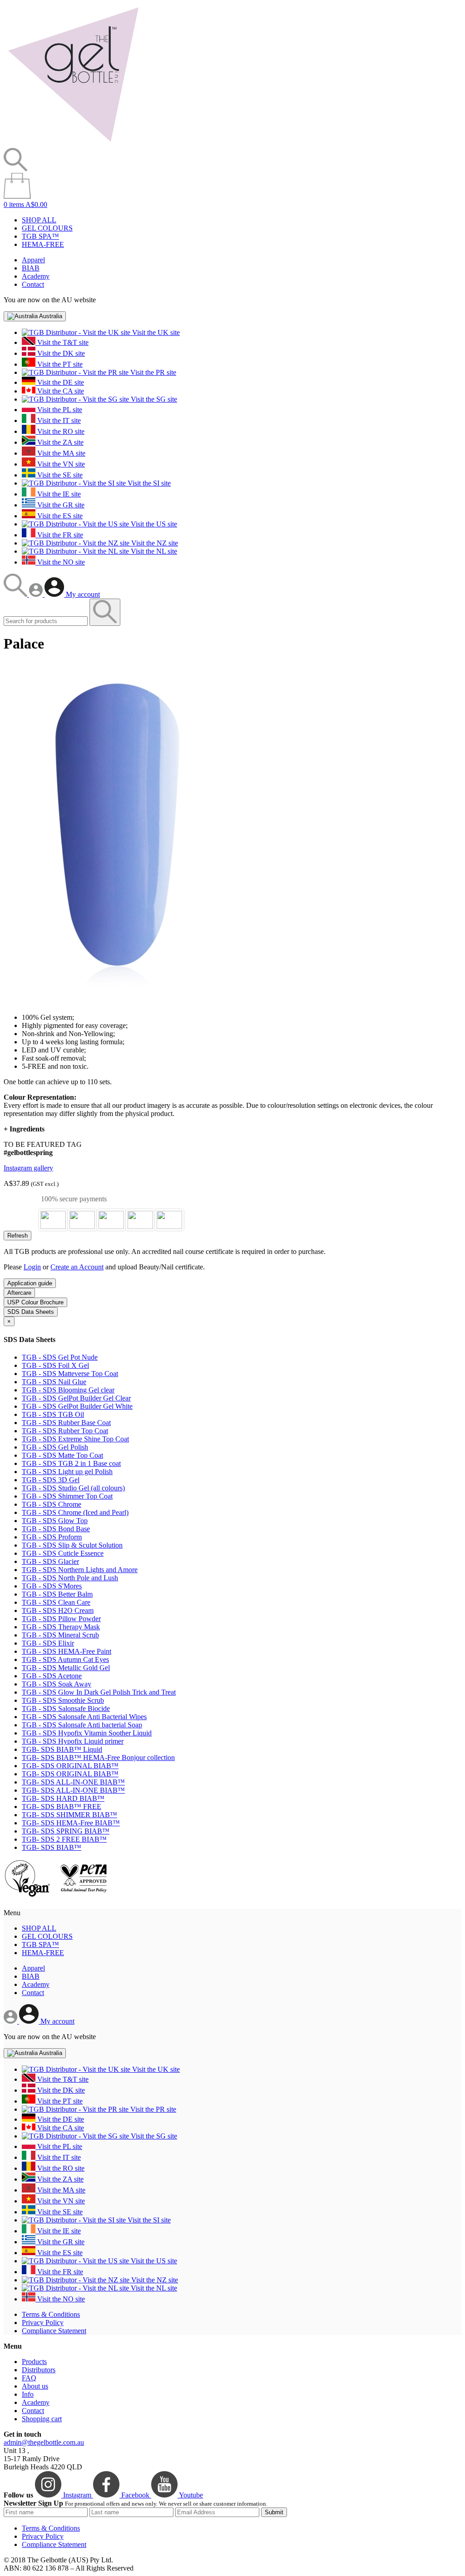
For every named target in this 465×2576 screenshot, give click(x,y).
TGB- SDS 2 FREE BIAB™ (64, 1839)
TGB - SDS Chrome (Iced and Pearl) (75, 1512)
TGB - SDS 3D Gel (51, 1480)
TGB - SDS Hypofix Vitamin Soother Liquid (87, 1733)
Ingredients (24, 1129)
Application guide (30, 1283)
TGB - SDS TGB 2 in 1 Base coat (71, 1463)
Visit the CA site (60, 391)
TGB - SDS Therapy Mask (61, 1627)
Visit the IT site (58, 420)
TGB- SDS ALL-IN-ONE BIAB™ (73, 1782)
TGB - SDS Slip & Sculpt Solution (72, 1545)
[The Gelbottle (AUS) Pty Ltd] (73, 144)
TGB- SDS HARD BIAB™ (63, 1798)
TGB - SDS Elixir (48, 1643)
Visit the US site (153, 524)
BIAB (31, 268)
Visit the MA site (60, 453)
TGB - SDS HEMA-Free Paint (67, 1651)
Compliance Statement (54, 2331)
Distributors (39, 2370)
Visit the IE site (58, 494)
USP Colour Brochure (35, 1302)
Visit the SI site (148, 483)
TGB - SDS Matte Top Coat (62, 1455)
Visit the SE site (59, 475)
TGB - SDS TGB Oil (53, 1414)
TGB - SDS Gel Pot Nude (60, 1357)
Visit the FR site (59, 535)
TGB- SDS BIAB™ (52, 1847)
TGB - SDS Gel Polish (55, 1447)
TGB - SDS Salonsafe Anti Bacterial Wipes (84, 1717)
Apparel (33, 260)
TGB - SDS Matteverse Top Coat (70, 1374)
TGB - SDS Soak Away (57, 1684)
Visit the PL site (59, 410)
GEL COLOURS (47, 228)
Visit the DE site (60, 382)
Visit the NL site (153, 551)
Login (32, 1267)
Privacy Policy (43, 2323)
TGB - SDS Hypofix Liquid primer (73, 1741)
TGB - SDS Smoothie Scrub (63, 1700)
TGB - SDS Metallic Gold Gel (66, 1668)
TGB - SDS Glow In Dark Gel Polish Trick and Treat (99, 1692)
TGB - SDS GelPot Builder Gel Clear (76, 1398)
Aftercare (19, 1293)
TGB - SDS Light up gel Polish (67, 1472)
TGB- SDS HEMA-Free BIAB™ (71, 1823)
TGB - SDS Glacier (50, 1561)
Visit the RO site (60, 431)
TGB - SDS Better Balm (57, 1594)
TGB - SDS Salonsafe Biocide (66, 1708)
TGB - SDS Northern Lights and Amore (80, 1570)
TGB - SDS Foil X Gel (55, 1365)
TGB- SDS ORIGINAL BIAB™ (70, 1766)
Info (28, 2394)
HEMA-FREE (43, 244)
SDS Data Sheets (31, 1312)
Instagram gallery (28, 1168)
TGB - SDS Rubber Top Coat (65, 1431)
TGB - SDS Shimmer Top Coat (67, 1496)
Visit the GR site (60, 505)
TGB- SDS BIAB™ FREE (62, 1807)
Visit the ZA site (59, 442)
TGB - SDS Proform (52, 1537)
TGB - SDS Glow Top (55, 1521)
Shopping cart (42, 2419)
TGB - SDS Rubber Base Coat (66, 1423)
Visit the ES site (59, 516)
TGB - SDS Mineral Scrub (60, 1635)
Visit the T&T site (62, 342)
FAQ (29, 2378)
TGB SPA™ (40, 236)
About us (35, 2386)
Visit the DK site (60, 353)
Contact (33, 284)
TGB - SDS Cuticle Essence (63, 1553)
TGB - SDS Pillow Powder (61, 1619)
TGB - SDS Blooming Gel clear (68, 1390)
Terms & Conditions (51, 2314)
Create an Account (77, 1267)
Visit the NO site (60, 562)
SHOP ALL (39, 220)
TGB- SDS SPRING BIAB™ (66, 1831)
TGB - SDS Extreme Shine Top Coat (75, 1439)
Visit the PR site (152, 372)
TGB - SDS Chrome (52, 1504)
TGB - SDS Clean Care (56, 1602)
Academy (36, 276)
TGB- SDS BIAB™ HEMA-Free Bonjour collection (98, 1757)
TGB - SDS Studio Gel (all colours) (73, 1488)
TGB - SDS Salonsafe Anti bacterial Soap (82, 1725)
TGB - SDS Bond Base (56, 1529)
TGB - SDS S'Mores (52, 1586)
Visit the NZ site (154, 543)
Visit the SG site (153, 399)
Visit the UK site (155, 332)
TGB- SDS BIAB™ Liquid (62, 1749)
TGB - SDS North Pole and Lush (70, 1578)
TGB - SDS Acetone (52, 1676)
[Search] (16, 594)
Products (34, 2362)
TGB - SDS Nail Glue (54, 1382)
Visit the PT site (59, 364)
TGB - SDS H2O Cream (58, 1610)
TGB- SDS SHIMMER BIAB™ (69, 1815)
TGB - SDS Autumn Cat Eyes (65, 1659)
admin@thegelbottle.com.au (44, 2442)
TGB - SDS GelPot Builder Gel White (77, 1406)
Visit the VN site (60, 464)
